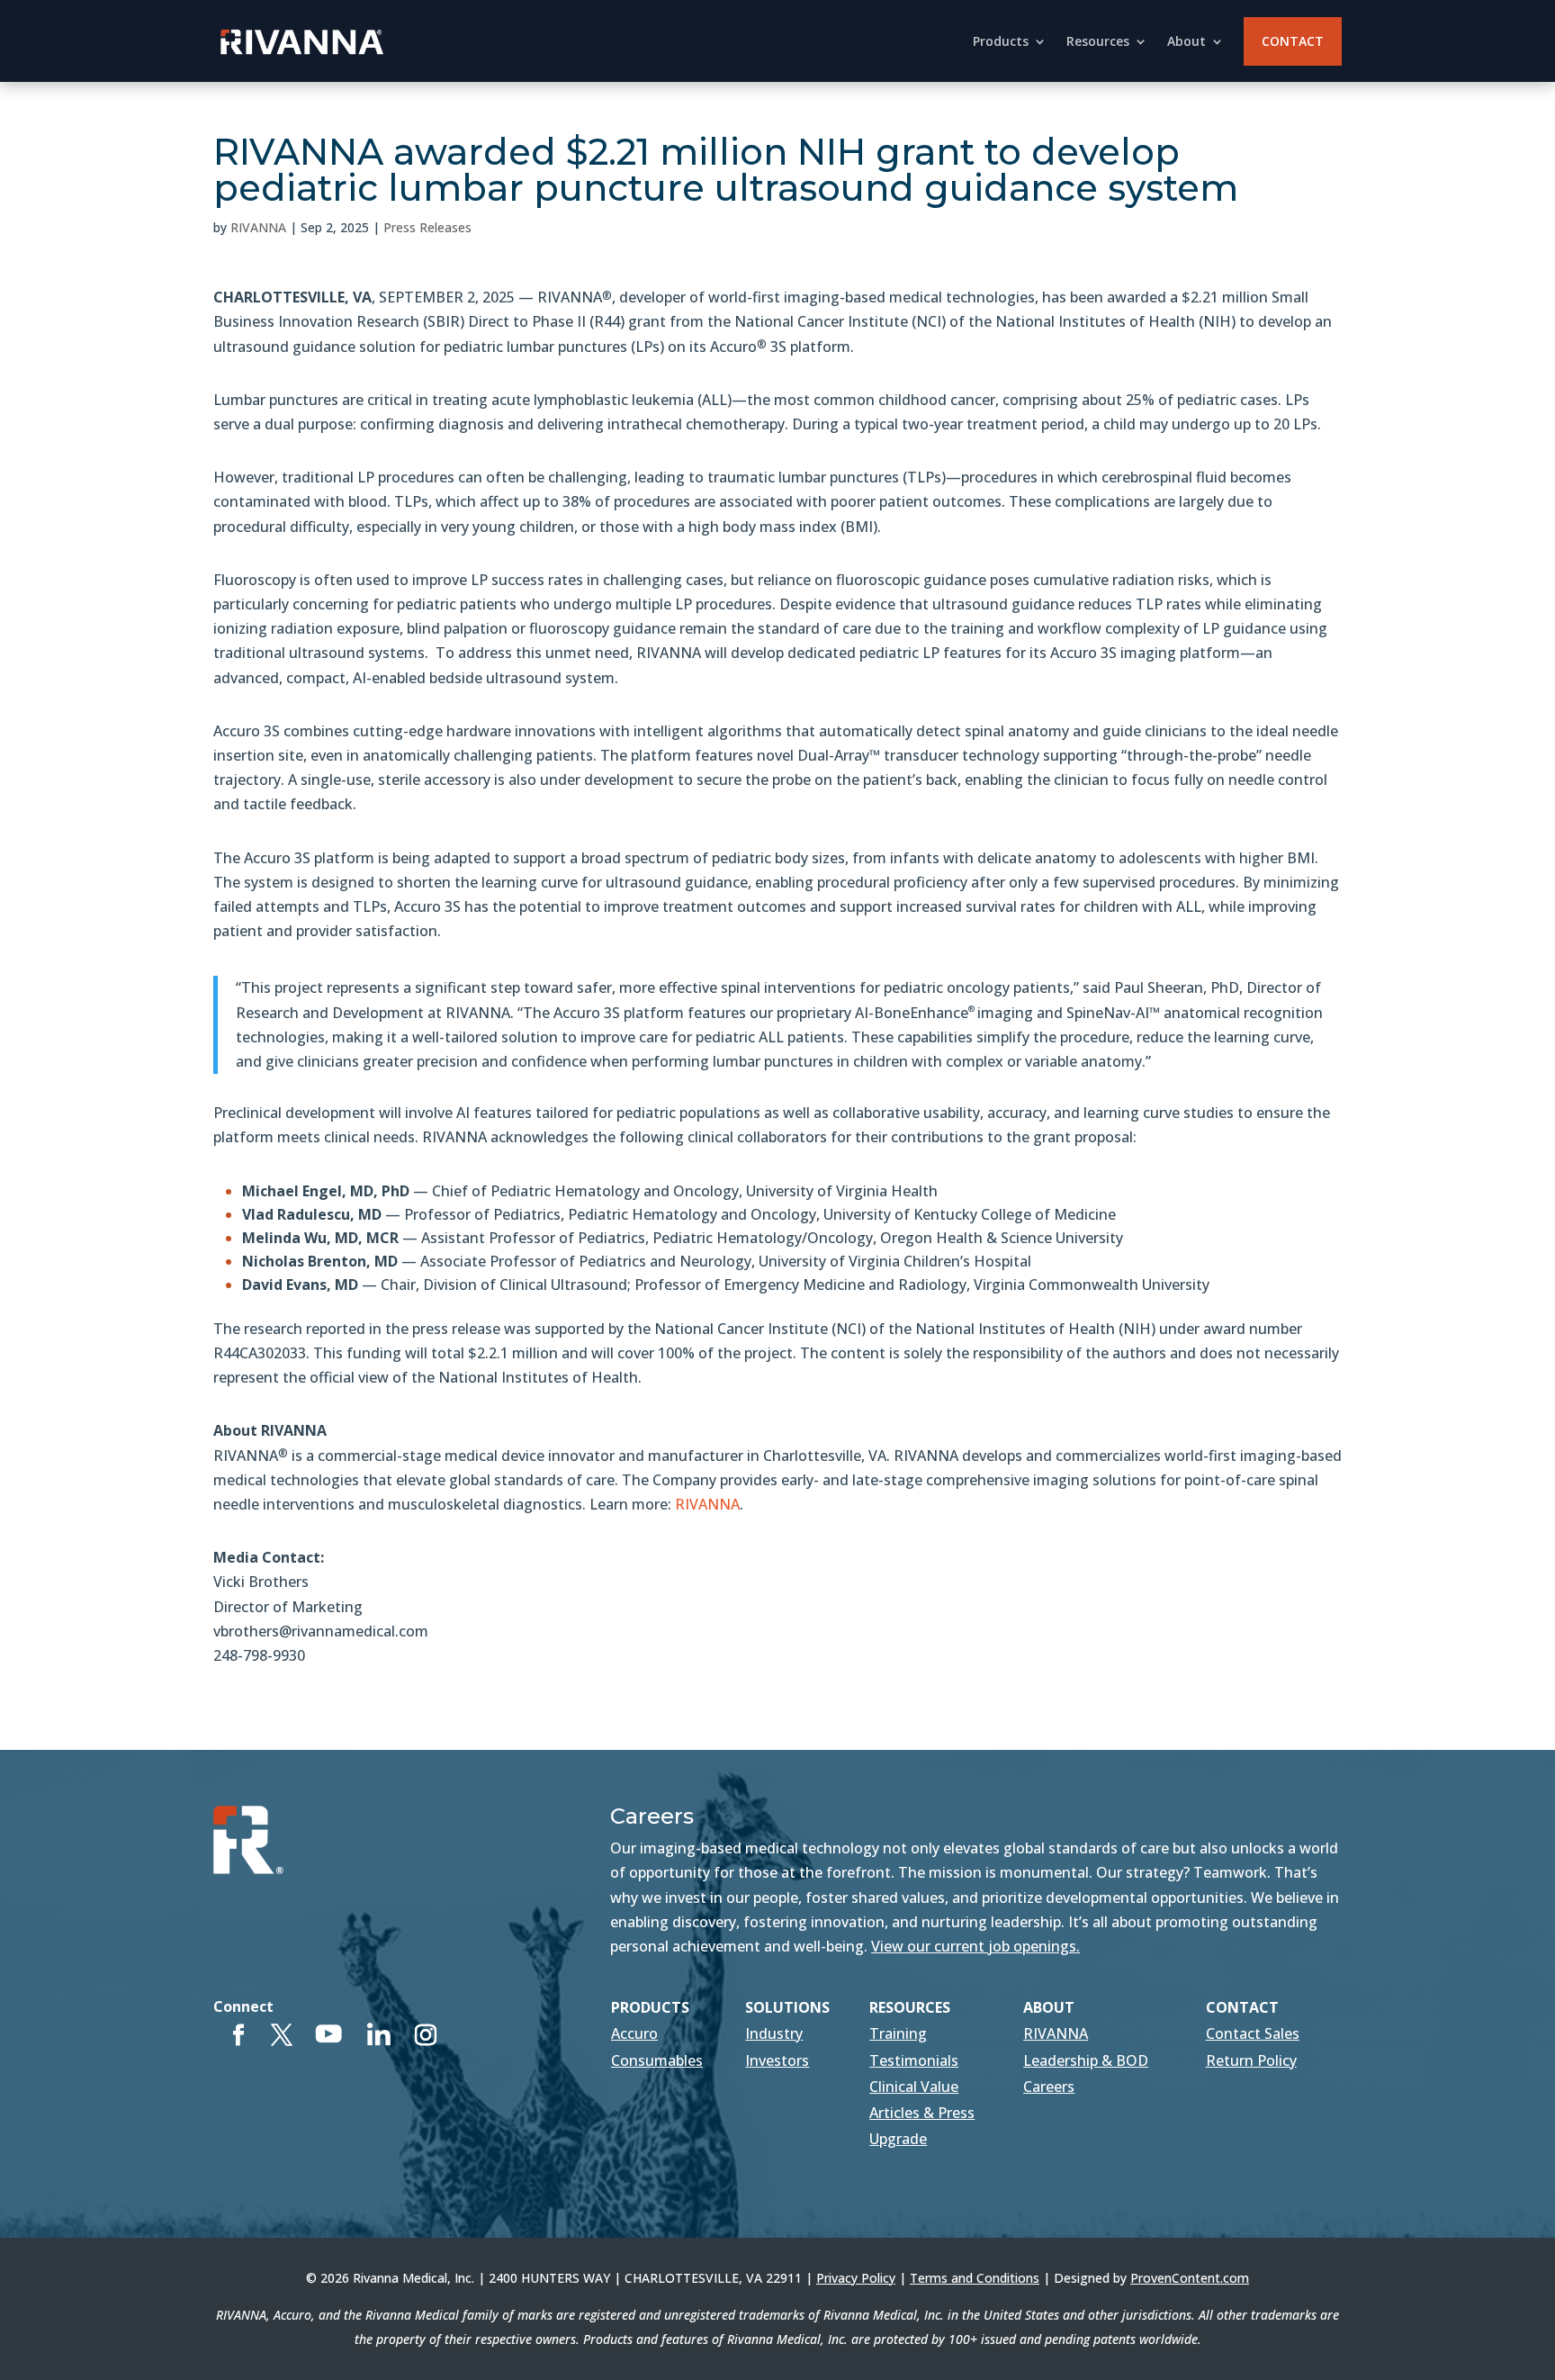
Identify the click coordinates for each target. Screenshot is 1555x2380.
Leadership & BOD (1086, 2060)
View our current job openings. (975, 1946)
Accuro (634, 2033)
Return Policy (1251, 2060)
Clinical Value (914, 2087)
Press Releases (427, 227)
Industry (774, 2033)
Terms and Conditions (975, 2278)
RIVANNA (258, 227)
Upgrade (898, 2139)
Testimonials (914, 2060)
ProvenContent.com (1190, 2278)
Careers (1049, 2087)
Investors (777, 2060)
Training (898, 2033)
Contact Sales (1253, 2033)
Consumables (657, 2060)
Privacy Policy (856, 2278)
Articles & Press (922, 2113)
